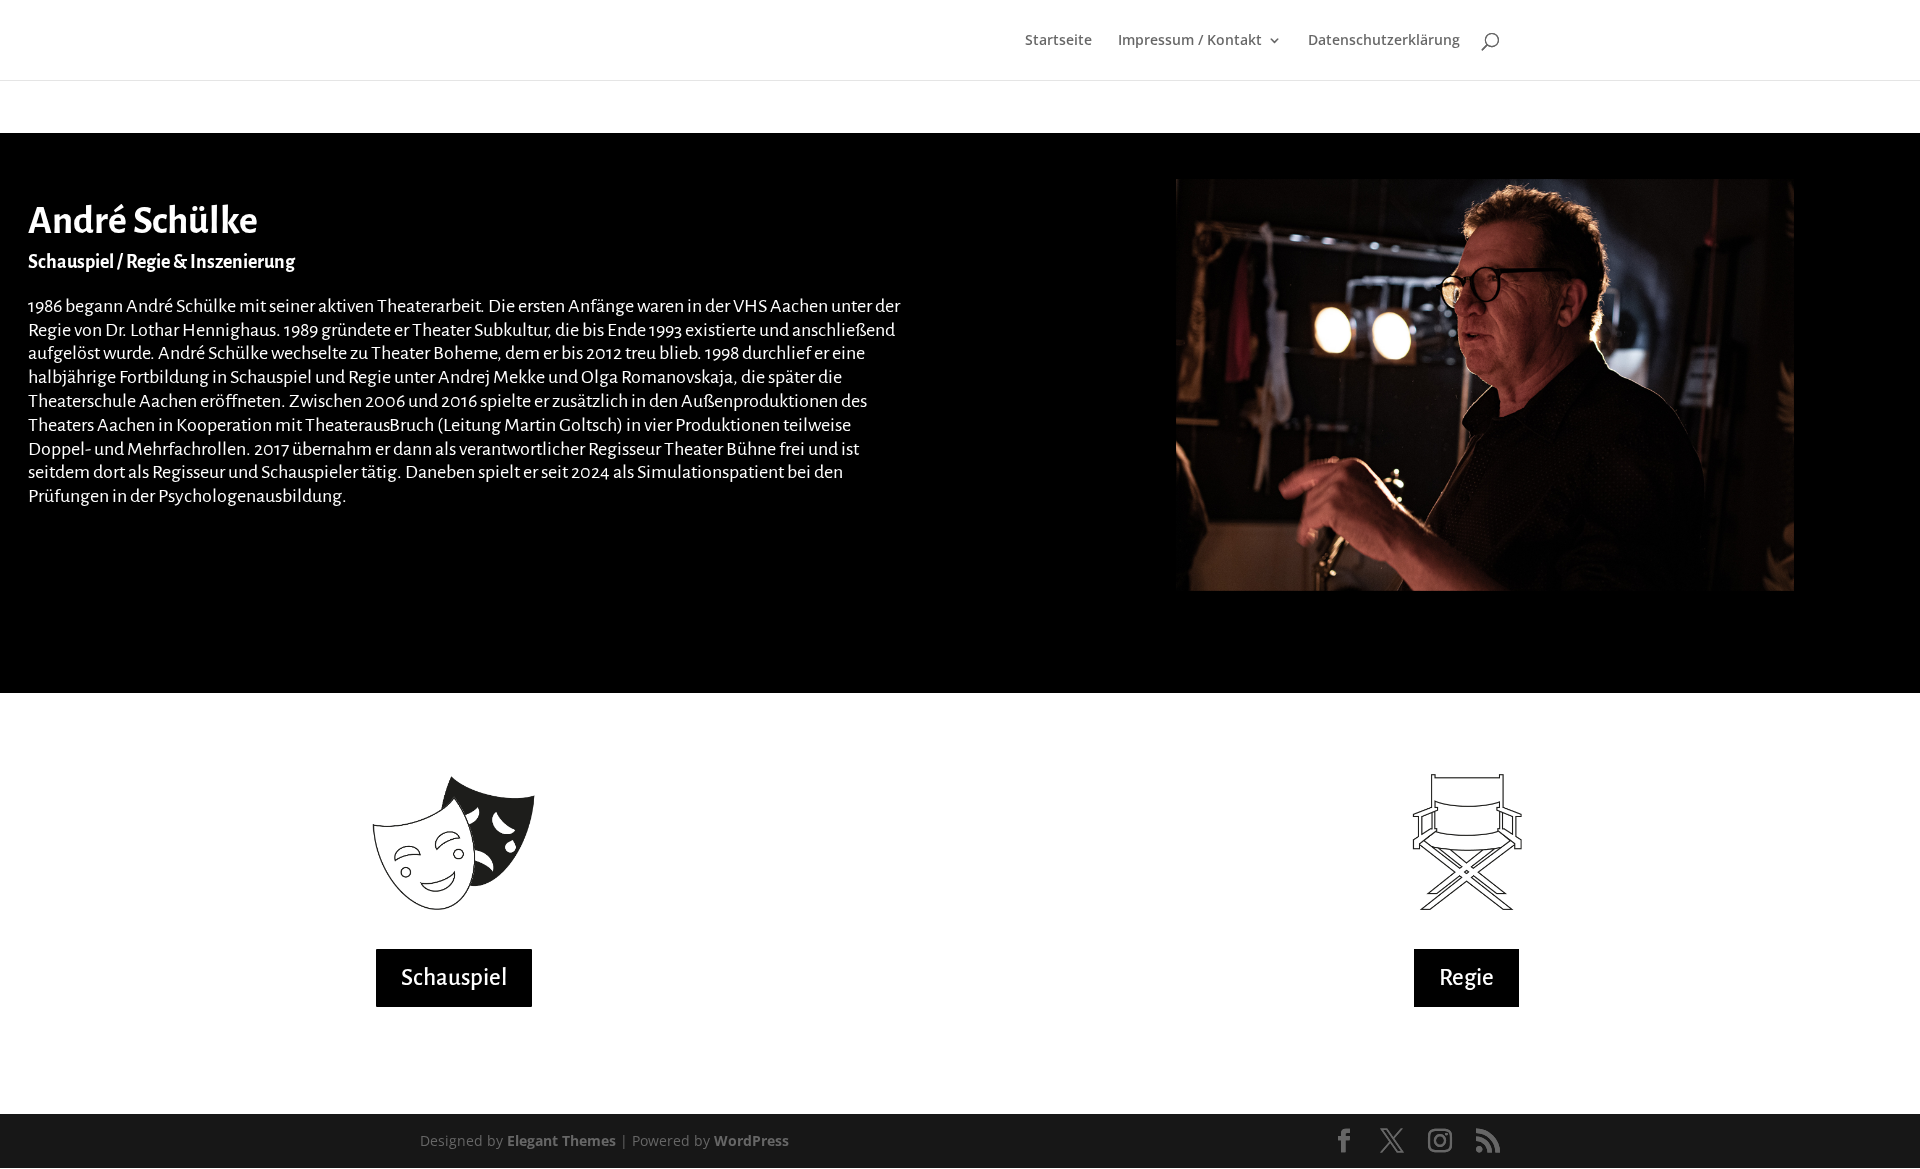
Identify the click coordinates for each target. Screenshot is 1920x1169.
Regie (1466, 977)
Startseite (1058, 41)
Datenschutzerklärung (1384, 41)
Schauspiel (454, 977)
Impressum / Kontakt (1190, 41)
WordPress (751, 1140)
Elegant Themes (561, 1140)
